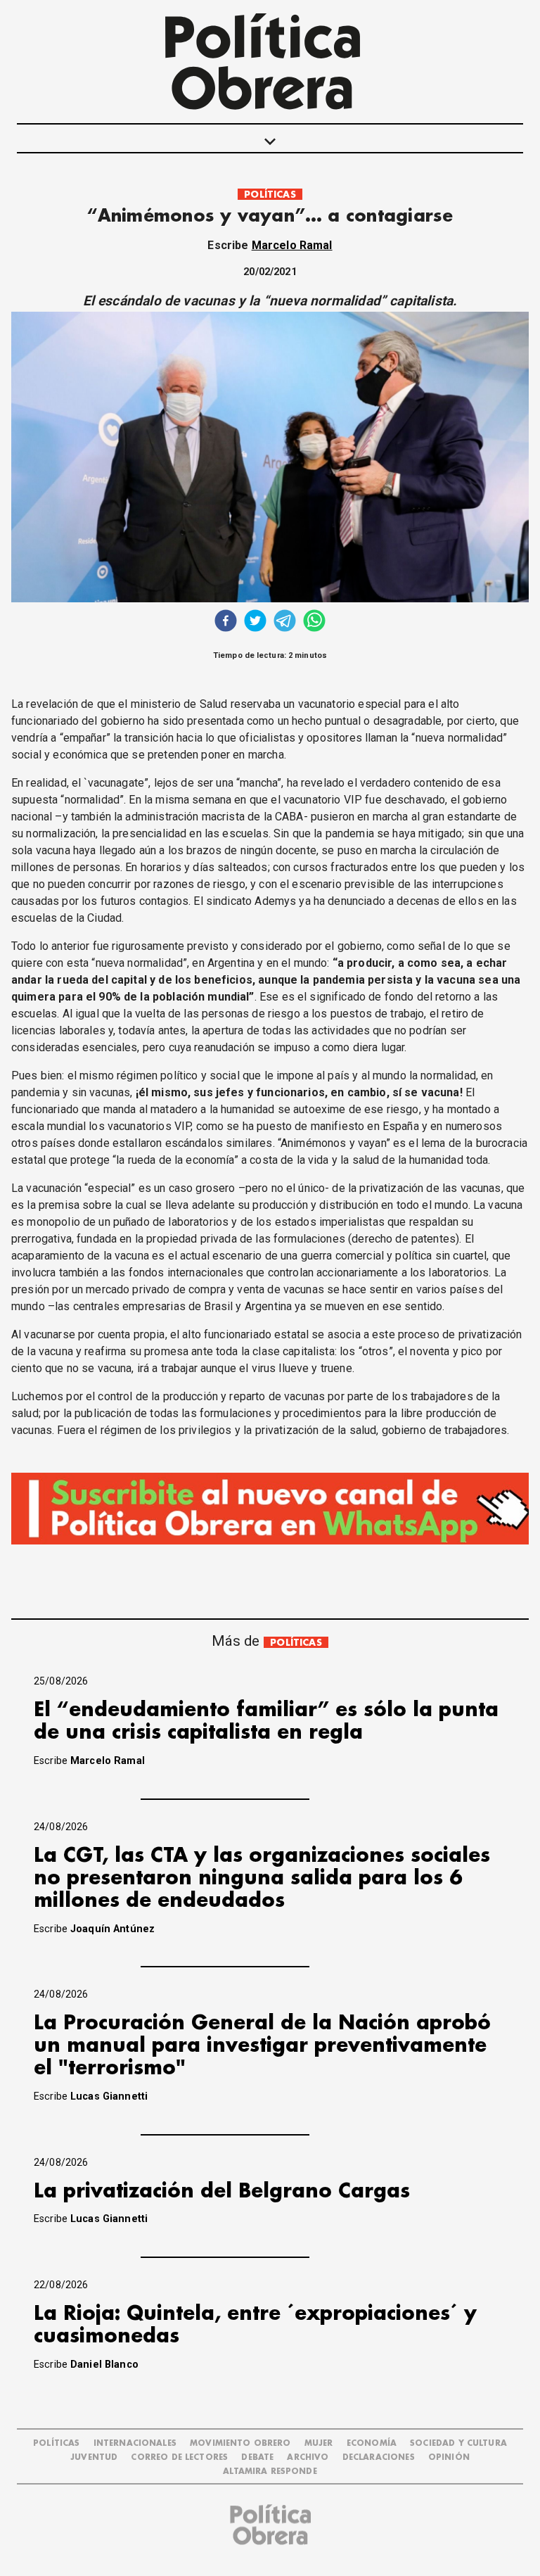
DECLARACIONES (379, 2457)
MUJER (319, 2443)
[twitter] (255, 622)
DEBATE (257, 2457)
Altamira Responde (270, 2472)
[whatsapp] (314, 622)
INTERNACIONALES (135, 2443)
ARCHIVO (308, 2457)
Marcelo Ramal (292, 245)
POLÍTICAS (270, 195)
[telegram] (285, 622)
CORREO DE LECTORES (179, 2457)
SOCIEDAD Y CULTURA (458, 2443)
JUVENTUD (94, 2457)
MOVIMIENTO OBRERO (240, 2443)
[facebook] (226, 622)
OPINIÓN (449, 2457)
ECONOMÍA (372, 2443)
